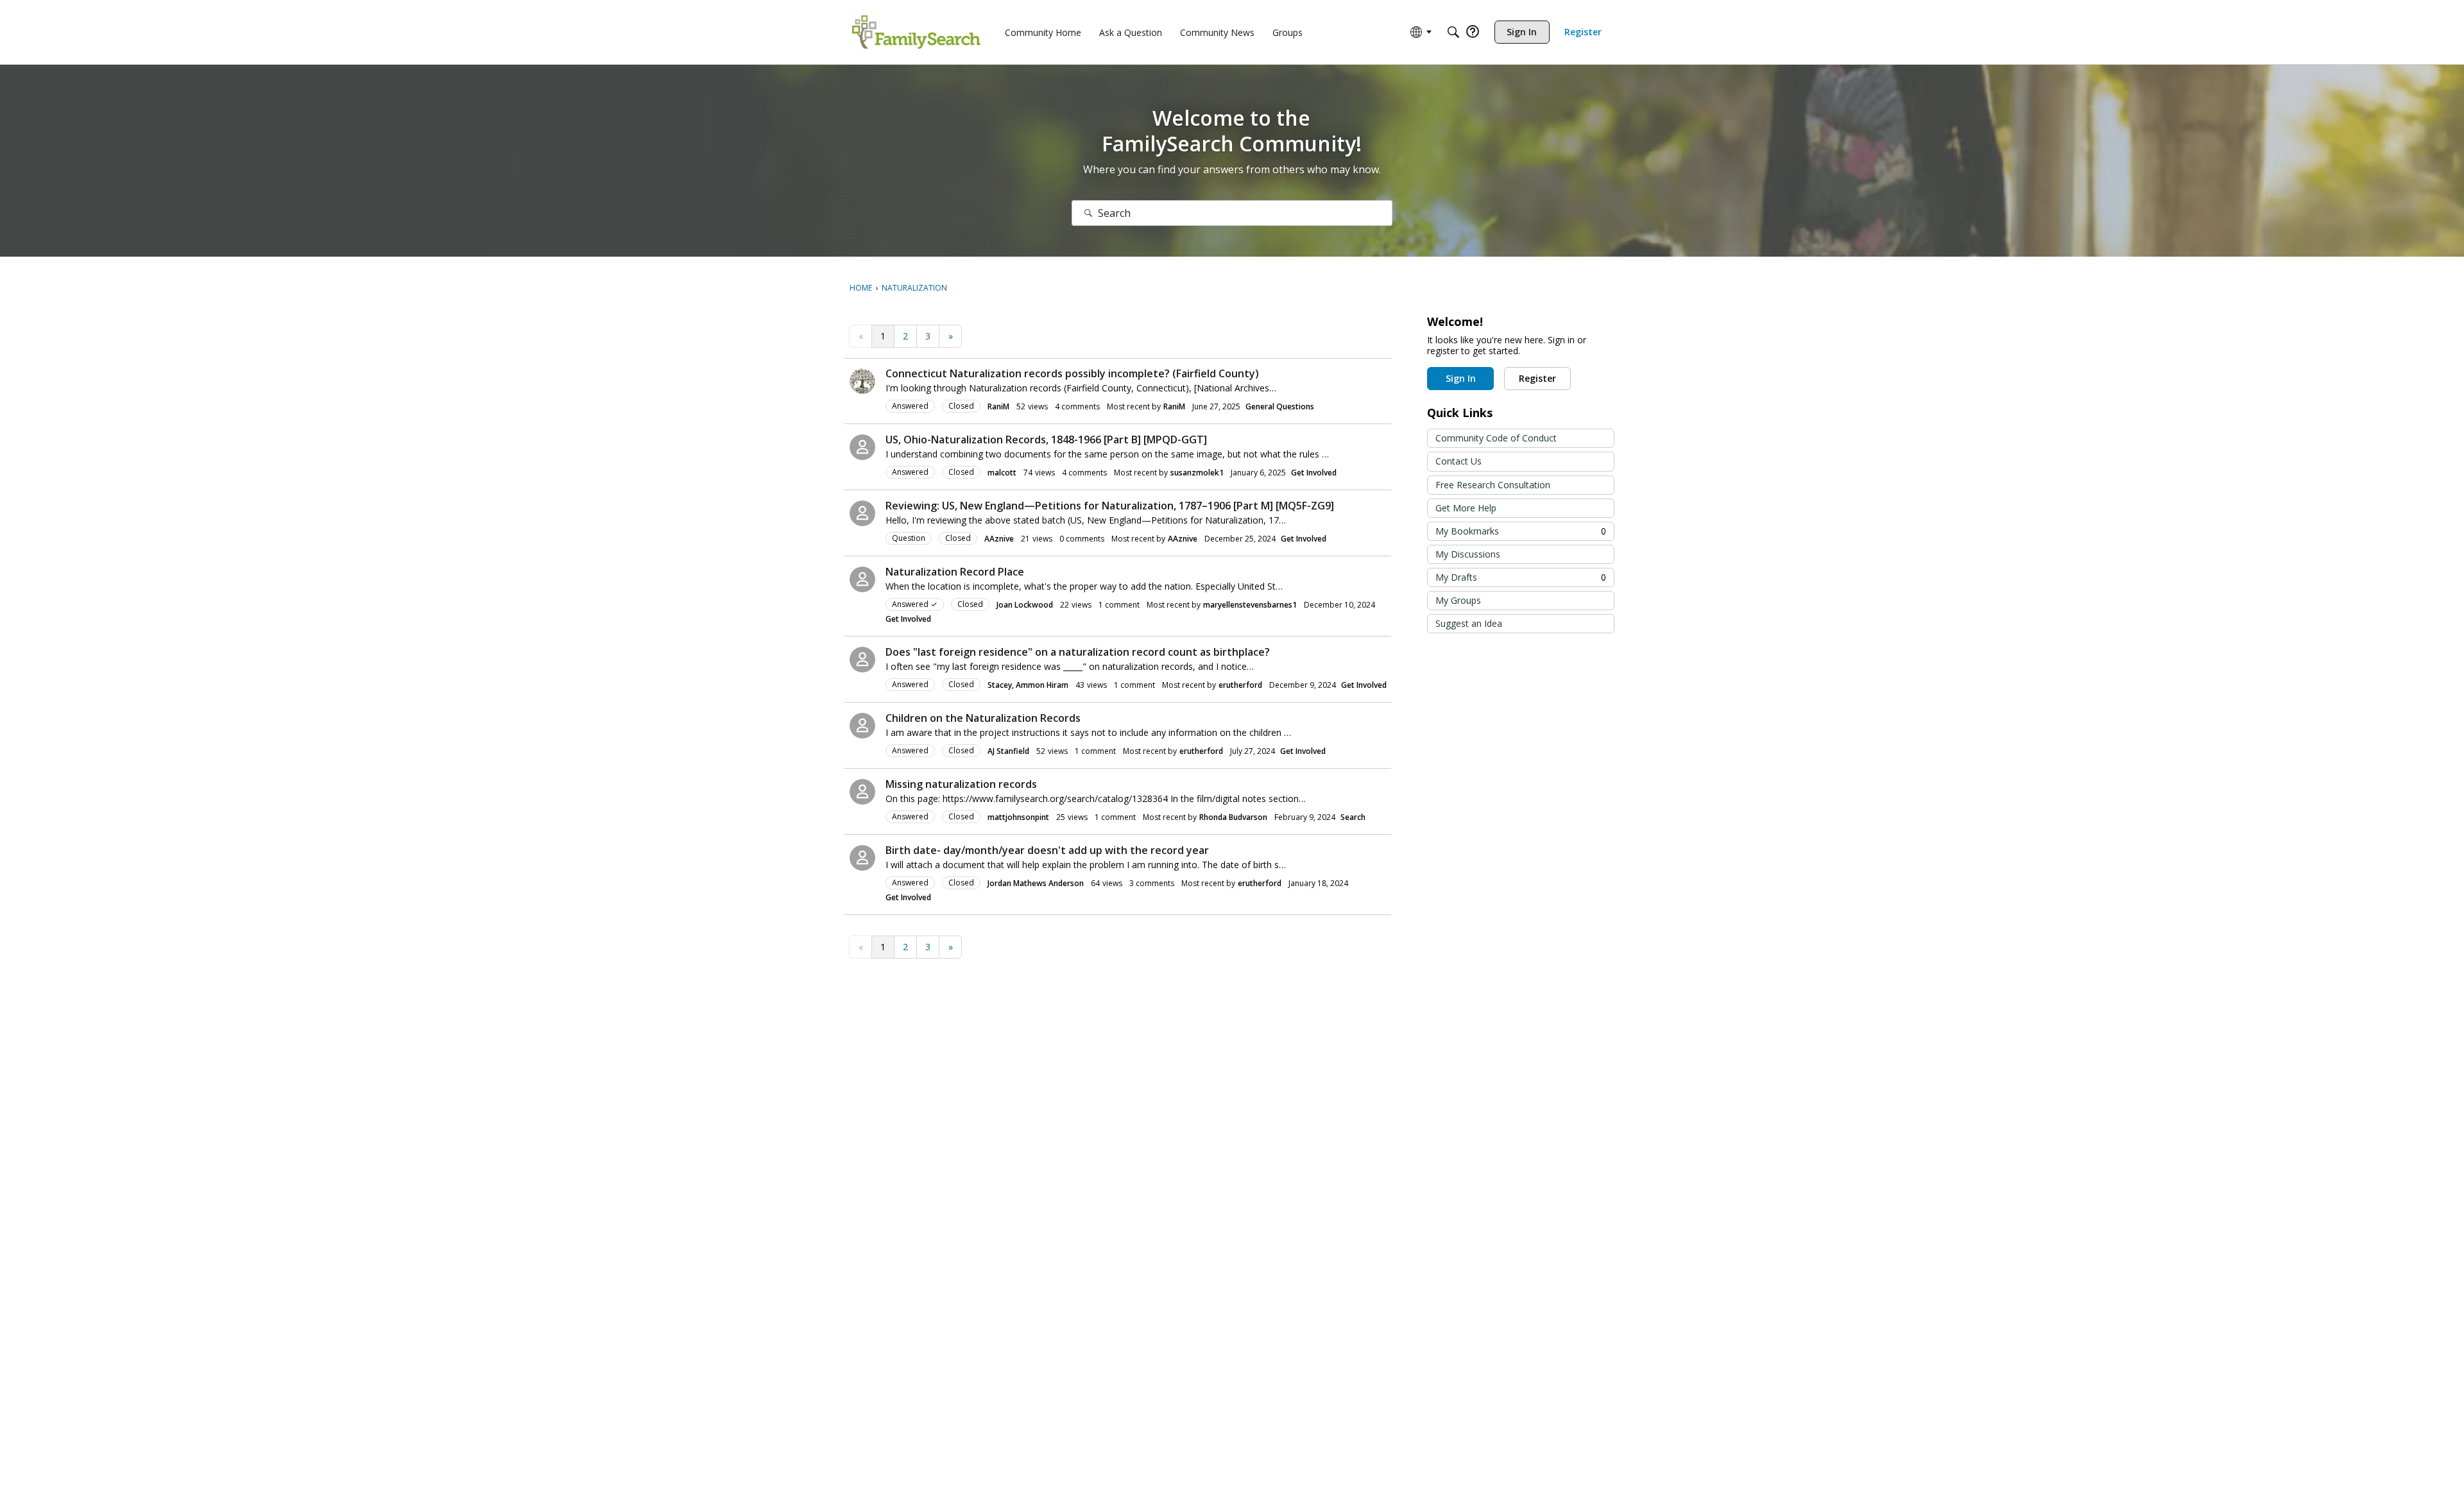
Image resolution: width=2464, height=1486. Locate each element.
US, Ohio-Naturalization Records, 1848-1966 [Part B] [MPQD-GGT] (1046, 440)
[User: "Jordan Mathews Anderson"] (862, 858)
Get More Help (1466, 508)
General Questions (1280, 406)
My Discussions (1468, 554)
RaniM (998, 406)
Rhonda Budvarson (1233, 817)
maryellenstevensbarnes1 (1250, 605)
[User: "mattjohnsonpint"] (862, 792)
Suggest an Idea (1469, 623)
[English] (916, 32)
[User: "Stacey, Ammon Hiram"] (862, 660)
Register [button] (1537, 378)
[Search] (1453, 32)
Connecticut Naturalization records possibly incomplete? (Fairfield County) (1072, 373)
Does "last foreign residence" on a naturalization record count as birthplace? (1078, 652)
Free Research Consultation (1493, 485)
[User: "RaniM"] (862, 381)
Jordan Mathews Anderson (1036, 883)
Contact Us (1459, 461)
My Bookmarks (1521, 531)
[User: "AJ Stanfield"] (862, 726)
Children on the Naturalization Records (983, 718)
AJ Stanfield (1008, 751)
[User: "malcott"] (862, 447)
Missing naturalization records (961, 784)
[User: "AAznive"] (862, 513)
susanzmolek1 (1197, 473)
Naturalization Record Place (955, 572)
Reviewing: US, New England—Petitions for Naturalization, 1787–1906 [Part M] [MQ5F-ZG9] (1110, 506)
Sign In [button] (1461, 378)
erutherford (1240, 685)
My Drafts (1521, 577)
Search (1353, 817)
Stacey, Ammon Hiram (1028, 685)
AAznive (999, 539)
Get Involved (1314, 473)
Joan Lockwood (1025, 605)
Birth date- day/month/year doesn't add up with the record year (1047, 850)
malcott (1002, 473)
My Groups (1458, 600)
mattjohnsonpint (1018, 817)
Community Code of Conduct (1496, 438)
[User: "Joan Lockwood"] (862, 579)
